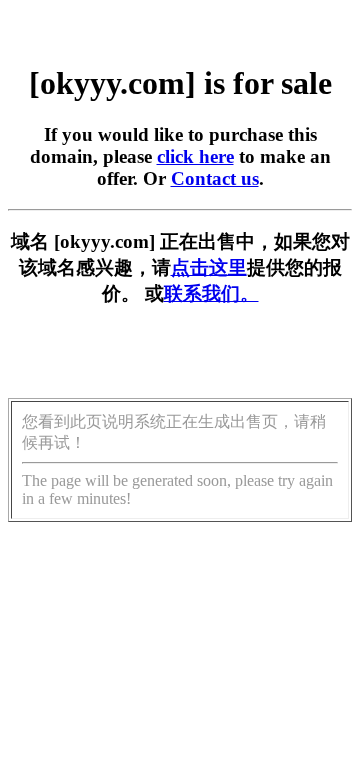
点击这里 (209, 267)
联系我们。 (211, 293)
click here (195, 156)
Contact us (215, 178)
